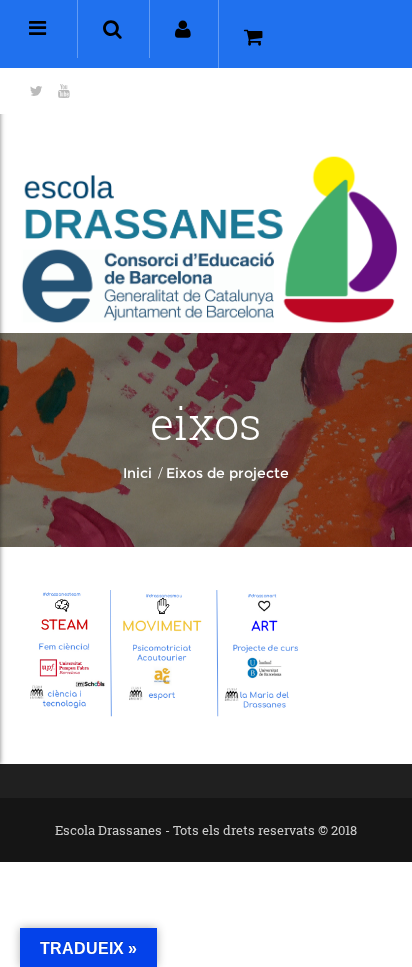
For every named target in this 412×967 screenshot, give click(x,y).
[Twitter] (36, 91)
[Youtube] (64, 91)
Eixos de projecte (227, 473)
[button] (112, 29)
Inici (137, 473)
